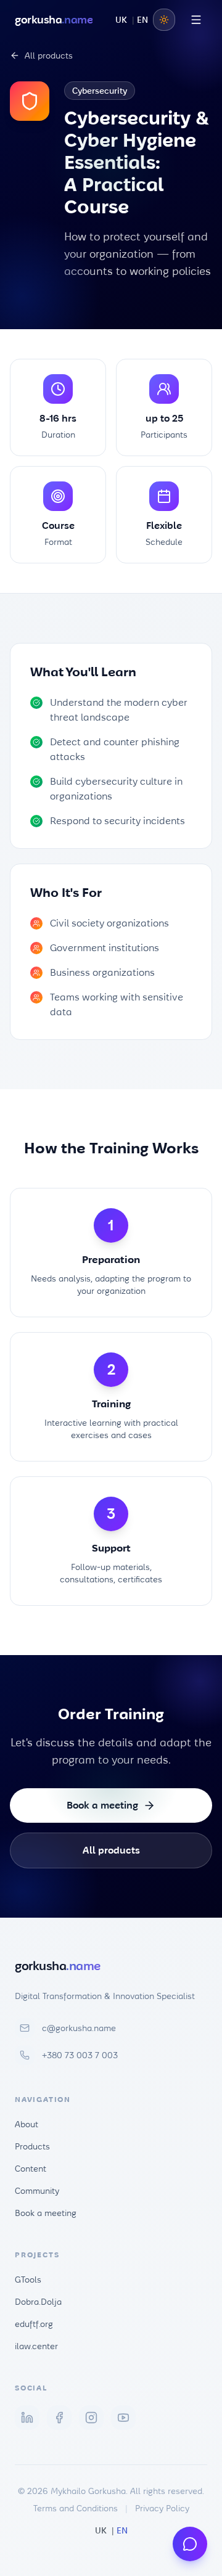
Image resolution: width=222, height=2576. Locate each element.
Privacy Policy (162, 2508)
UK (121, 20)
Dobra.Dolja (38, 2302)
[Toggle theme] (164, 20)
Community (37, 2191)
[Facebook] (59, 2418)
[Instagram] (91, 2418)
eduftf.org (34, 2324)
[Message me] (190, 2544)
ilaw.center (36, 2346)
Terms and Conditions (76, 2508)
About (27, 2124)
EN (142, 20)
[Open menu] (196, 20)
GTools (28, 2280)
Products (32, 2146)
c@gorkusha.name (79, 2028)
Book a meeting (102, 1805)
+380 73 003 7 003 (80, 2055)
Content (31, 2169)
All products (49, 55)
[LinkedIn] (27, 2418)
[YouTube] (123, 2418)
